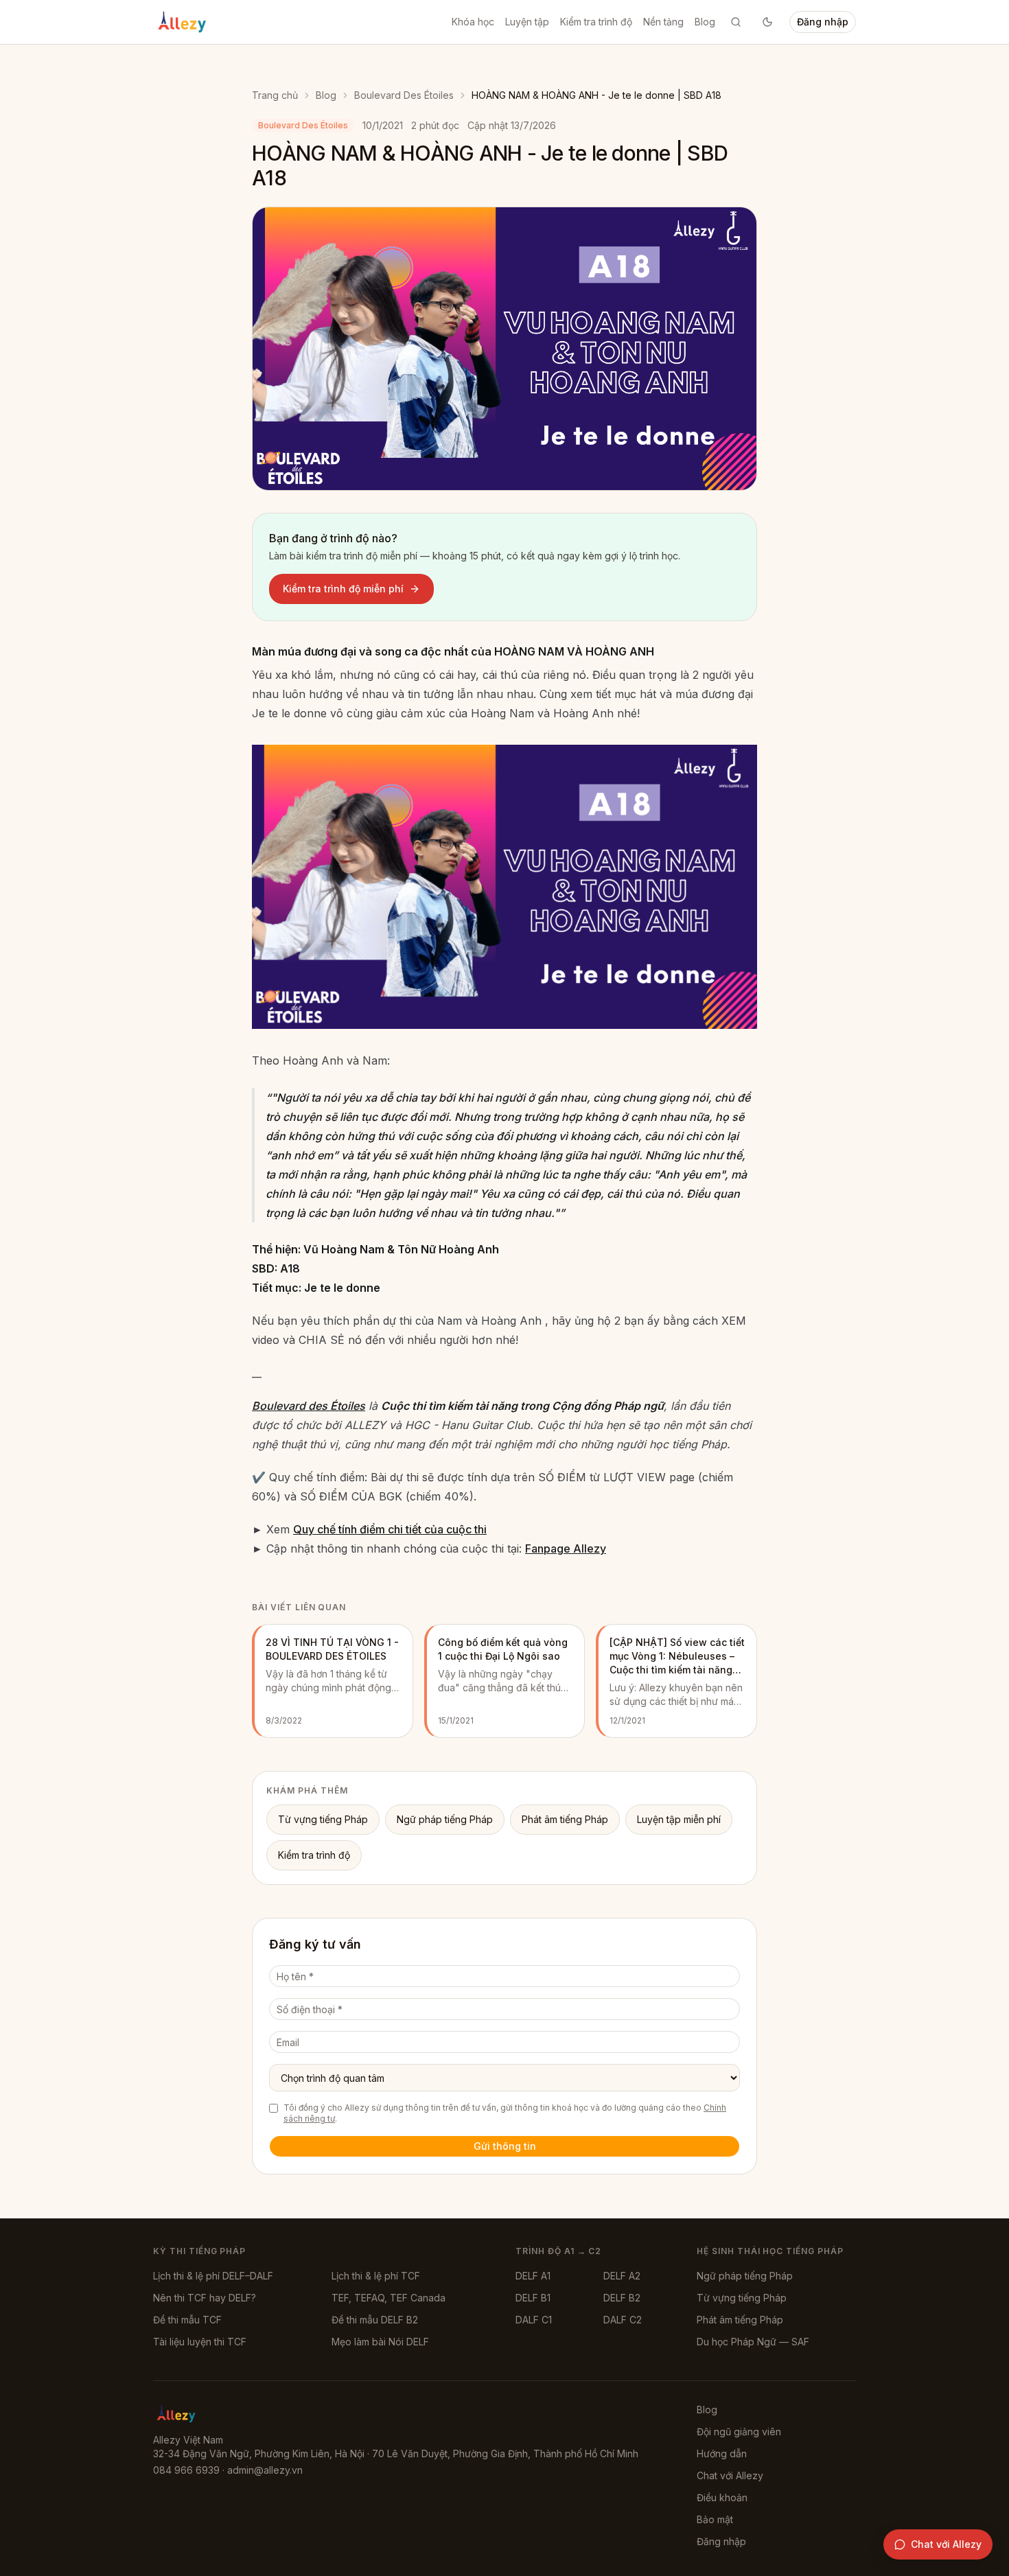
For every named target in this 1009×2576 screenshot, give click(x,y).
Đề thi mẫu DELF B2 (375, 2320)
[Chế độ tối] (767, 22)
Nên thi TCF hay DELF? (205, 2298)
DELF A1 (533, 2276)
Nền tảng (663, 22)
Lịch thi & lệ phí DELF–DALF (213, 2276)
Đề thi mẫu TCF (187, 2320)
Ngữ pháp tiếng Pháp (445, 1819)
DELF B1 (533, 2298)
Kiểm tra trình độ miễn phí (343, 589)
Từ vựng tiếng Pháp (323, 1819)
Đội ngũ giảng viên (739, 2432)
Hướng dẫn (722, 2453)
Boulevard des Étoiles (309, 1406)
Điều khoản (722, 2497)
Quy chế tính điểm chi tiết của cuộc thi (390, 1529)
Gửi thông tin (505, 2146)
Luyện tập (527, 22)
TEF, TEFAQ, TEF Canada (388, 2298)
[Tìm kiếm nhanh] (736, 22)
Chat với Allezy (730, 2475)
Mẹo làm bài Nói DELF (380, 2342)
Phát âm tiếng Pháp (565, 1819)
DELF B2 (622, 2298)
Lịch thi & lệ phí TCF (376, 2276)
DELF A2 (622, 2276)
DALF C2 (623, 2320)
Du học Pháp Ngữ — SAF (753, 2342)
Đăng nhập (823, 22)
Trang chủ (275, 95)
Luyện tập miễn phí (679, 1819)
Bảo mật (715, 2519)
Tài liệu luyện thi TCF (200, 2342)
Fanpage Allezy (566, 1548)
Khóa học (473, 22)
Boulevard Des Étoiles (404, 95)
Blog (705, 22)
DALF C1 (534, 2320)
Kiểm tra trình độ (596, 22)
